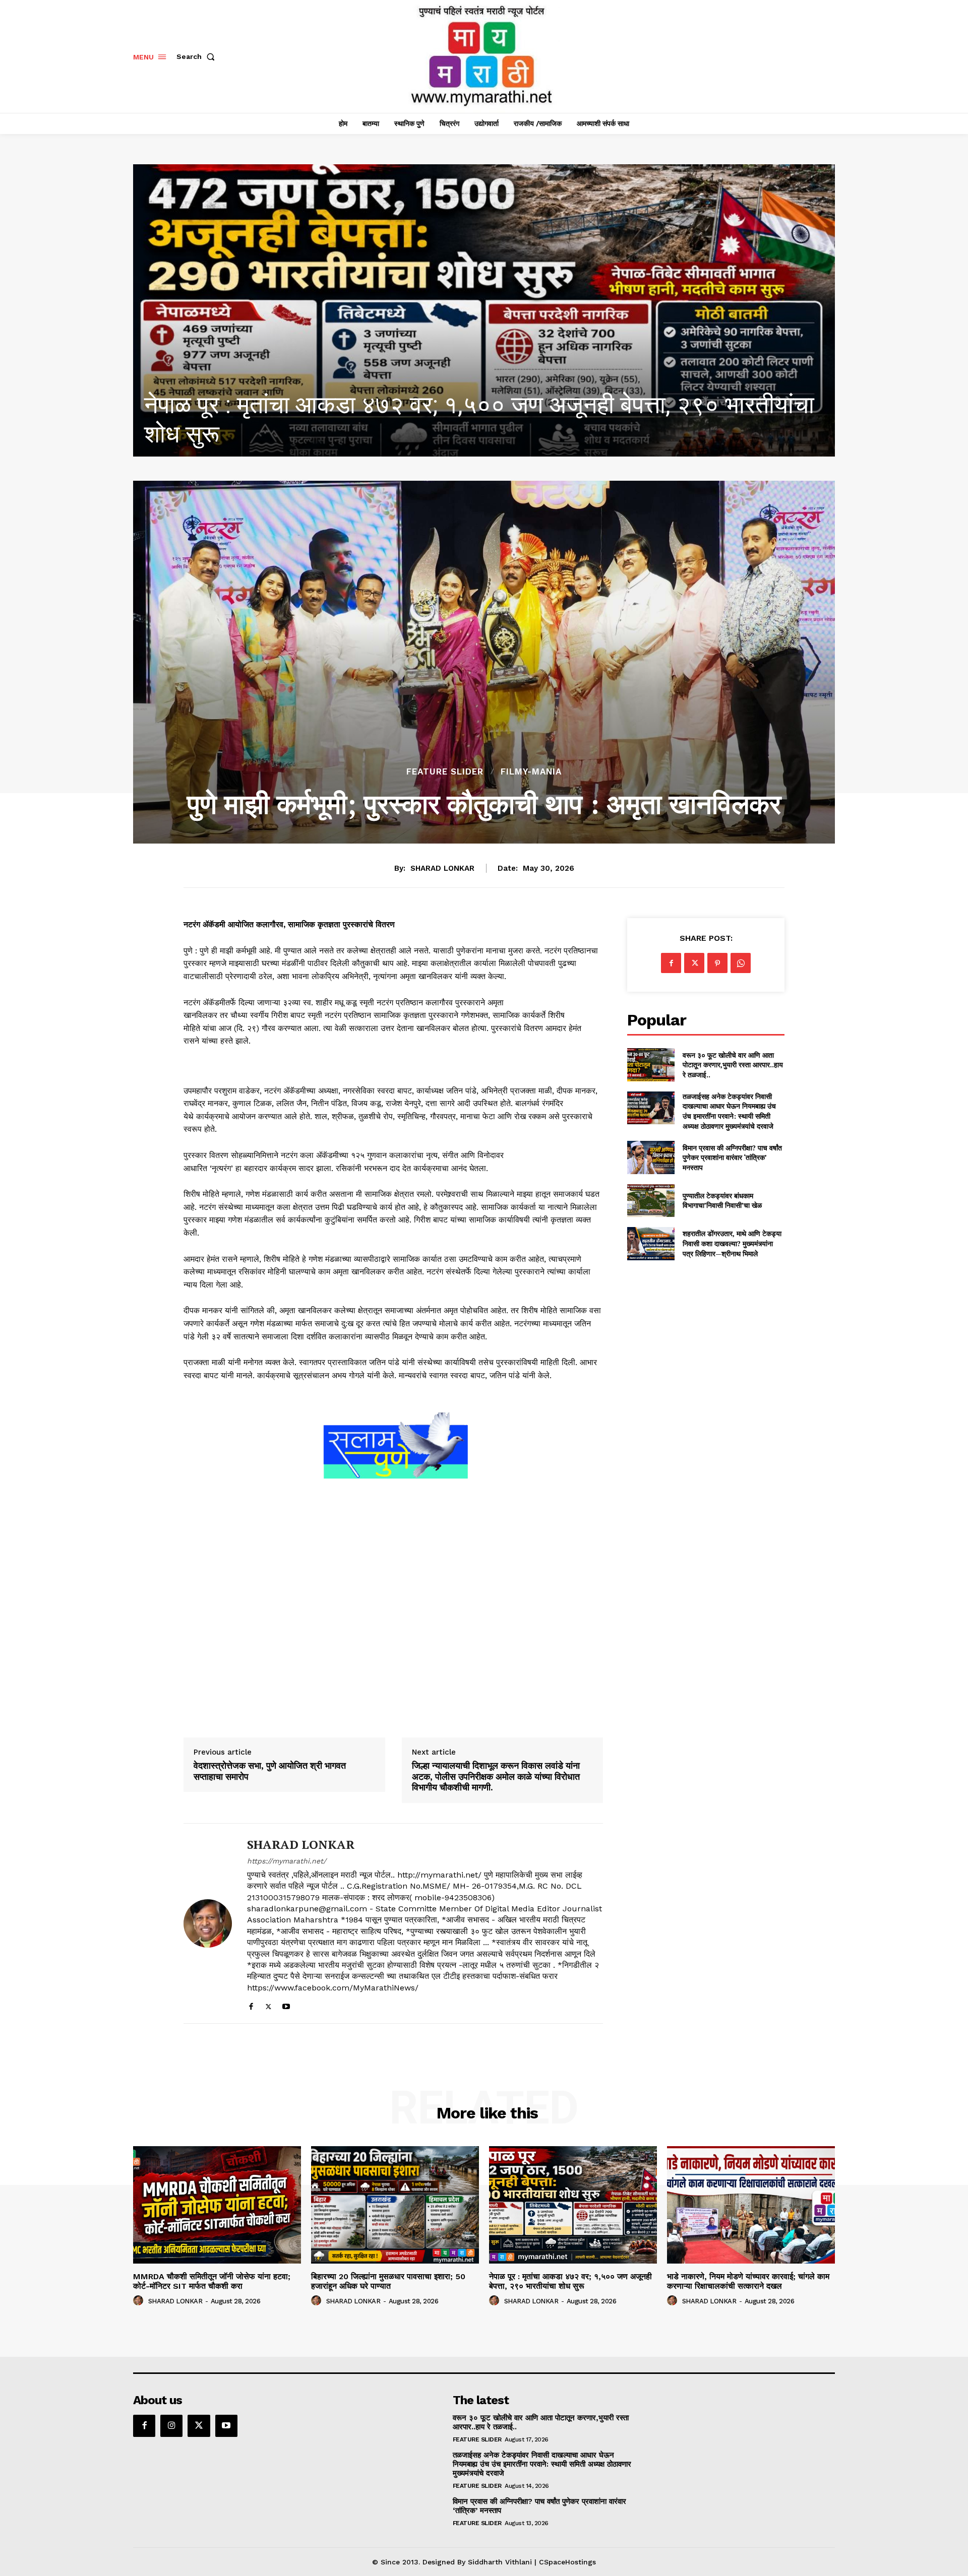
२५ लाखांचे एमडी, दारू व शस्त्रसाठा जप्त (319, 434)
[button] (198, 56)
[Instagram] (171, 2426)
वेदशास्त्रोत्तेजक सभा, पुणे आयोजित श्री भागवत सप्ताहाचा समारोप (270, 1771)
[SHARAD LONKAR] (208, 1923)
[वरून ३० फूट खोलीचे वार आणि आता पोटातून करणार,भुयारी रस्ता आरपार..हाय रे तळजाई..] (651, 1065)
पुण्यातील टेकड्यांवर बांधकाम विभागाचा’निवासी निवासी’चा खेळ (722, 1201)
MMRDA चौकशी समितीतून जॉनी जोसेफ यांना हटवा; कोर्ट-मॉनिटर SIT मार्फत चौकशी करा (212, 2281)
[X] (268, 2004)
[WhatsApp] (741, 963)
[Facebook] (251, 2004)
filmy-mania (531, 772)
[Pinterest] (717, 963)
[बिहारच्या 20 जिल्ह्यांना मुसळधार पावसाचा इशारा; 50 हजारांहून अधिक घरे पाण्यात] (395, 2205)
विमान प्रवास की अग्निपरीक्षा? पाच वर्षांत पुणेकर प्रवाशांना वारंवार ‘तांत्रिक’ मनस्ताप (732, 1157)
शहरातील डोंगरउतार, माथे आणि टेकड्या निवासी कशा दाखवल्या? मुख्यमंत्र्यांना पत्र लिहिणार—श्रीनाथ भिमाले (732, 1243)
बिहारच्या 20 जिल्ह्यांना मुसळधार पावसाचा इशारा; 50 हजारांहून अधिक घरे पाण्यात (388, 2281)
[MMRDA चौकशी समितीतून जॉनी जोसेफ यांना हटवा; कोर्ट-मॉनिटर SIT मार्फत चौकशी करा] (217, 2205)
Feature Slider (445, 772)
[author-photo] (140, 2301)
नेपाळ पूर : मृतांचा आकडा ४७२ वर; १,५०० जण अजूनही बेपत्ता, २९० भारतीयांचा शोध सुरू (570, 2281)
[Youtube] (286, 2004)
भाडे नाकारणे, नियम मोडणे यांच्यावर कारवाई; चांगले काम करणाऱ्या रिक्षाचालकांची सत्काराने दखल (748, 2281)
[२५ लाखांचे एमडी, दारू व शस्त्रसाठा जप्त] (484, 310)
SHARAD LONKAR (442, 868)
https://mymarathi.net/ (287, 1861)
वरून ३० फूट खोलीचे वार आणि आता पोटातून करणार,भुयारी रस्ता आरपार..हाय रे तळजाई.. (733, 1065)
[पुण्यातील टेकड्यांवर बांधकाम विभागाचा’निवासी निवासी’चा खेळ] (651, 1201)
